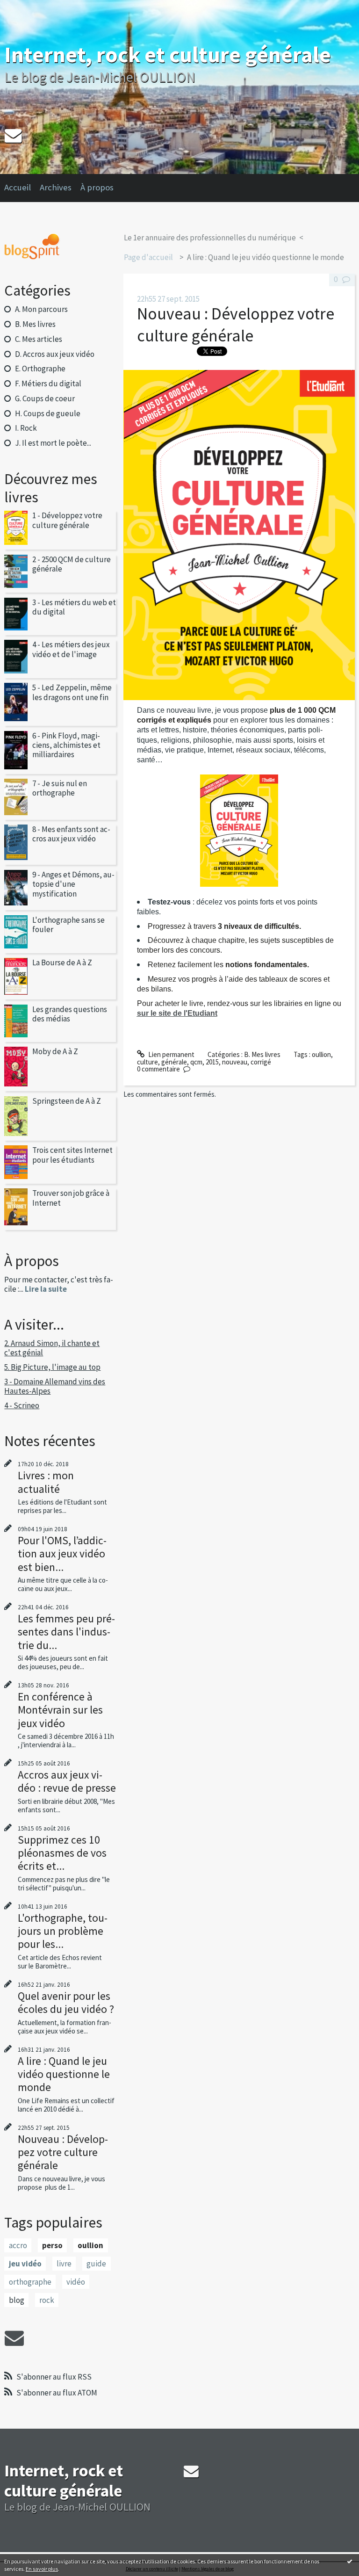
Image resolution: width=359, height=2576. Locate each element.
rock (47, 2300)
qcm (196, 1062)
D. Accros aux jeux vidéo (55, 354)
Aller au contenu (28, 8)
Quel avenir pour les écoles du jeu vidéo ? (66, 2002)
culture (147, 1062)
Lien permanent (171, 1054)
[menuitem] (22, 188)
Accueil (18, 187)
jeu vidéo (25, 2264)
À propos (97, 187)
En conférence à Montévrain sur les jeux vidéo (60, 1710)
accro (18, 2245)
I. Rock (26, 428)
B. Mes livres (35, 324)
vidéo (76, 2282)
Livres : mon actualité (46, 1482)
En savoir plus (42, 2569)
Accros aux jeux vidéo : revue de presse (67, 1781)
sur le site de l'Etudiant (177, 1013)
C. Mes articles (39, 339)
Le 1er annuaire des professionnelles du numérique (210, 238)
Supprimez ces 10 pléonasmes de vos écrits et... (62, 1853)
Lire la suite (46, 1289)
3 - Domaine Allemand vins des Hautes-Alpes (55, 1386)
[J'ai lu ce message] (350, 2561)
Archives (56, 187)
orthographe (30, 2282)
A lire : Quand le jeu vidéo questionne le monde (64, 2074)
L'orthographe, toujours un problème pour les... (63, 1931)
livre (64, 2264)
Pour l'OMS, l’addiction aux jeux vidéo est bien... (62, 1553)
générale (174, 1062)
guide (96, 2264)
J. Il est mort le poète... (53, 443)
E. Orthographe (40, 369)
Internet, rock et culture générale (168, 54)
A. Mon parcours (41, 309)
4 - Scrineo (22, 1405)
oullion (90, 2245)
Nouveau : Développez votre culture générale (63, 2152)
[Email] (13, 135)
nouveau (235, 1062)
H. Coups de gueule (48, 413)
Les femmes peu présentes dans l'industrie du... (66, 1632)
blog (17, 2300)
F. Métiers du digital (48, 384)
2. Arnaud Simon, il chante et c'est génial (52, 1348)
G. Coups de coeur (45, 398)
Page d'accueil (148, 257)
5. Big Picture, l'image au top (52, 1367)
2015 (212, 1062)
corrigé (261, 1062)
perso (52, 2245)
